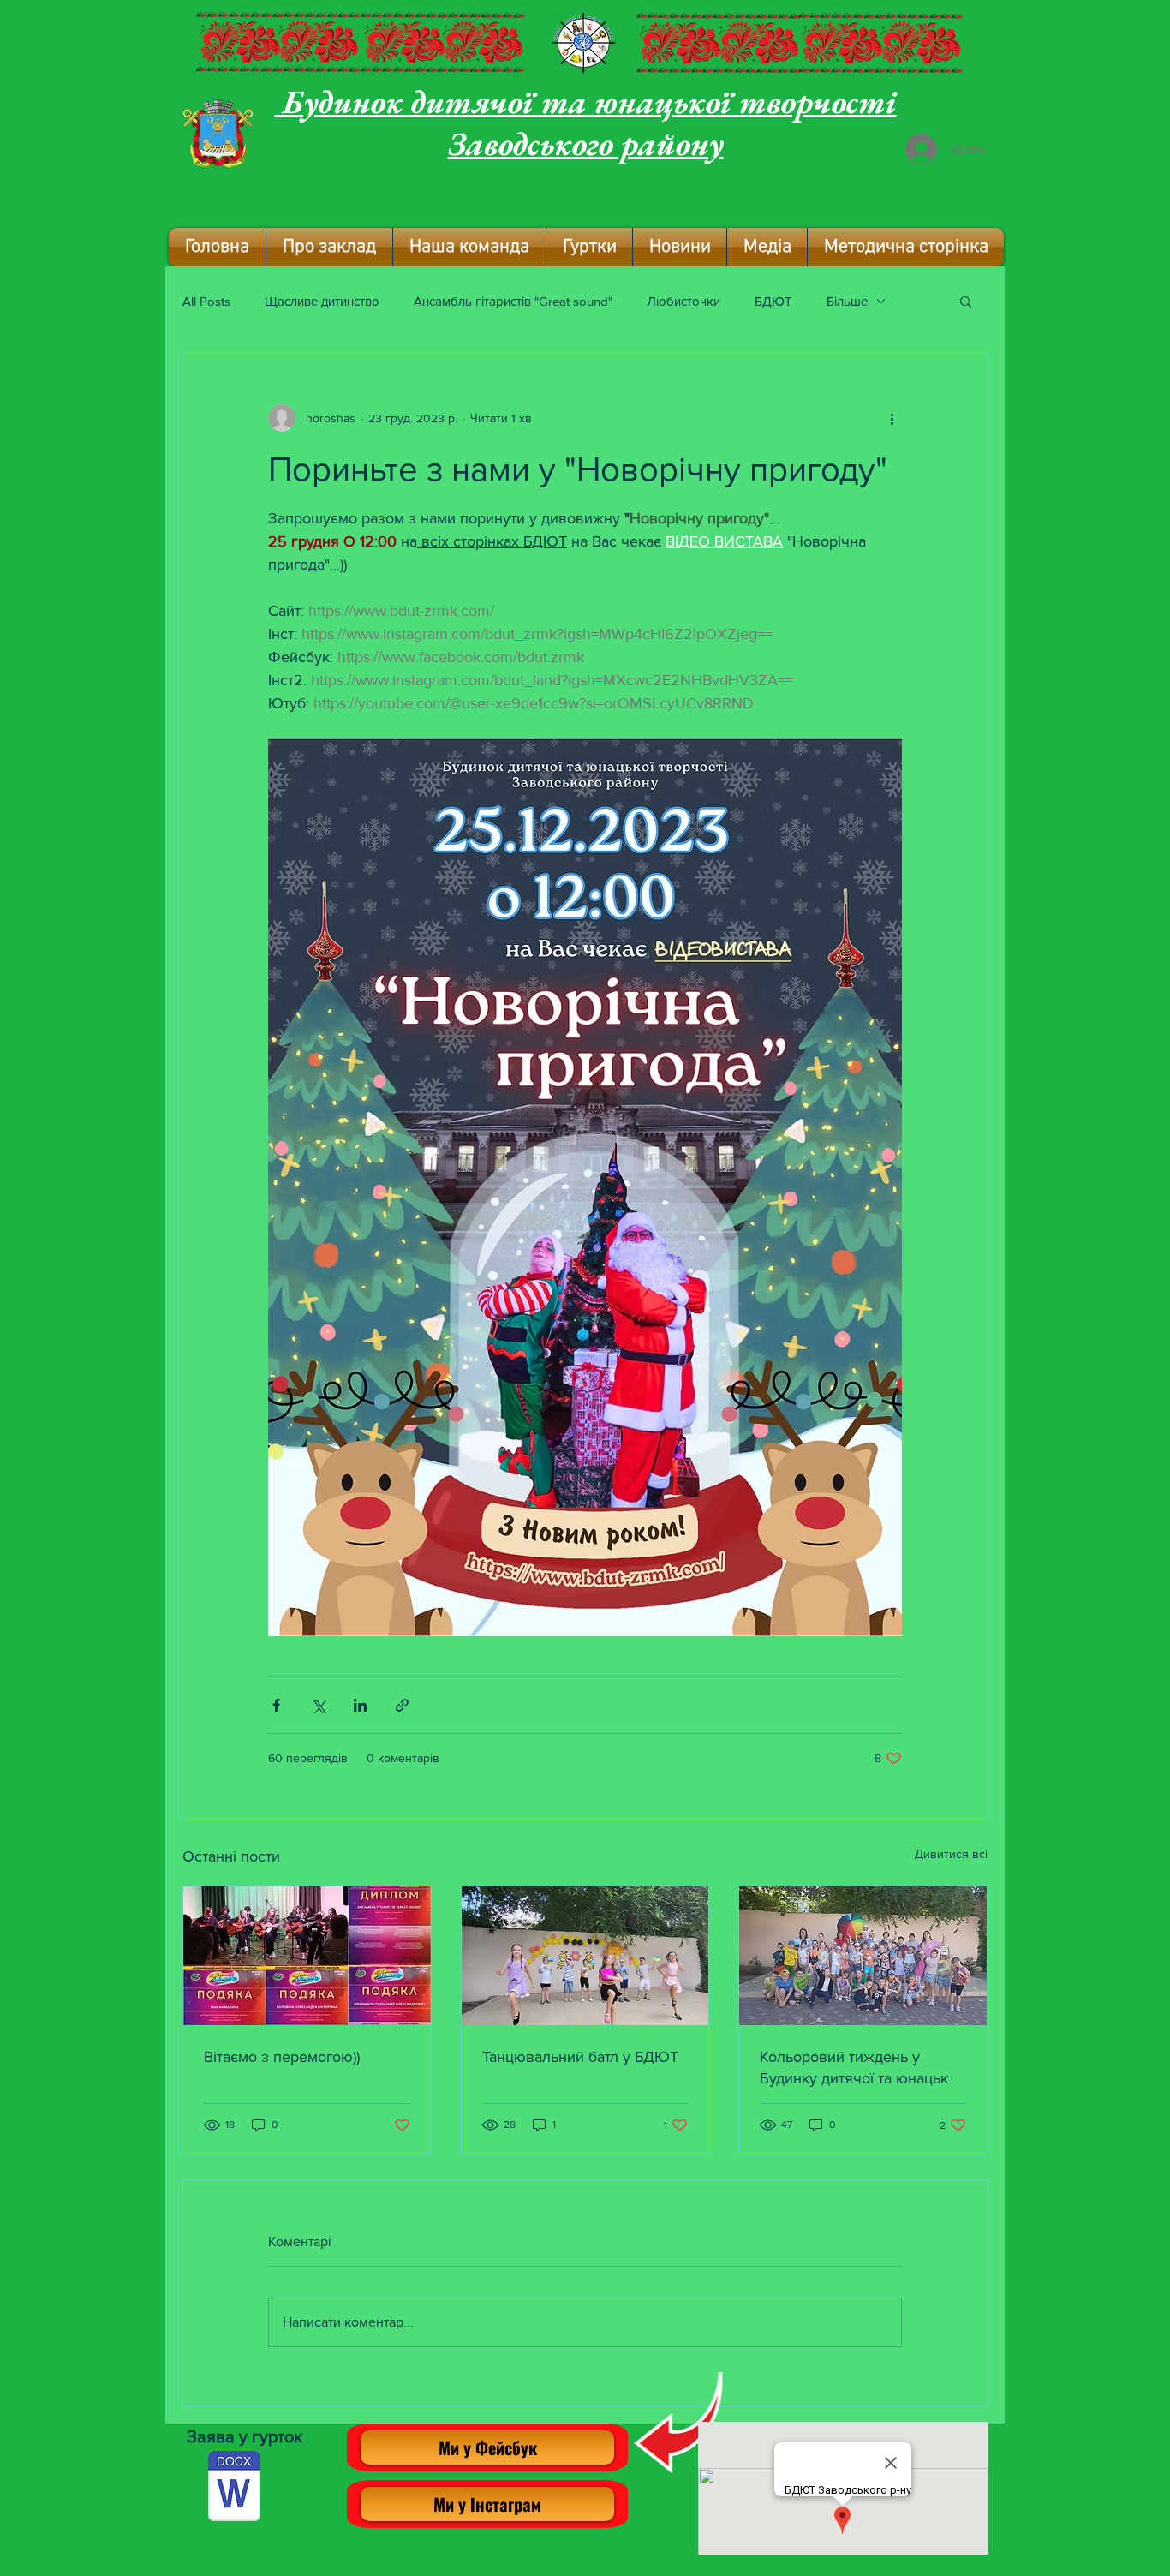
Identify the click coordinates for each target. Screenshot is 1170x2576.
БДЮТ (773, 301)
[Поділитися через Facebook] (276, 1705)
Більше (847, 301)
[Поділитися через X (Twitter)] (318, 1705)
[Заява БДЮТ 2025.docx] (234, 2488)
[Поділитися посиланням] (402, 1705)
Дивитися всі (951, 1854)
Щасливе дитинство (322, 301)
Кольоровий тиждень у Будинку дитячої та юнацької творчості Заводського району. (860, 2068)
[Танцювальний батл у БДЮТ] (585, 1956)
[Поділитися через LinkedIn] (360, 1705)
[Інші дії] (892, 418)
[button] (329, 247)
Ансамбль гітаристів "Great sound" (513, 301)
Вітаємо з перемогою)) (282, 2057)
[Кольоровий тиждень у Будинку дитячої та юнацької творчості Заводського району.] (863, 1956)
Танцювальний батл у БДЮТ (580, 2057)
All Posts (206, 301)
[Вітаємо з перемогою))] (307, 1956)
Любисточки (683, 301)
